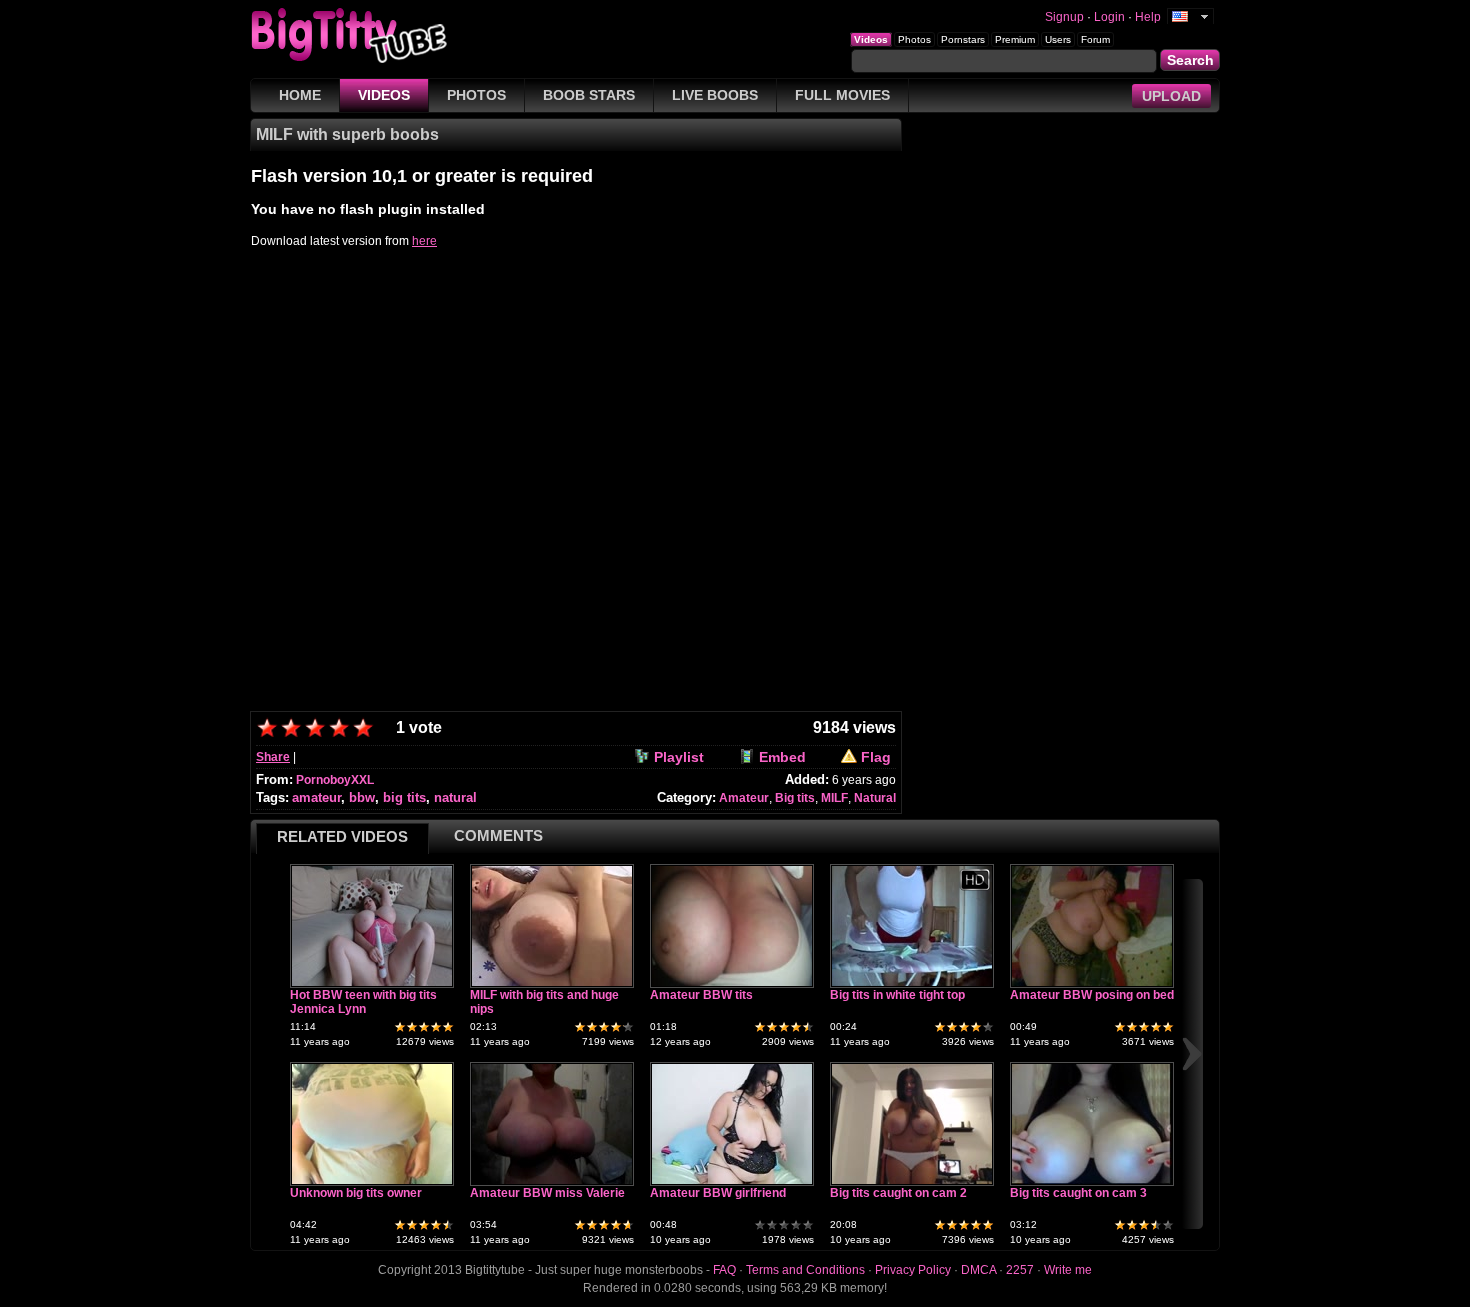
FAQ (724, 1270)
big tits (404, 797)
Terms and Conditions (805, 1270)
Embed (782, 757)
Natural (875, 798)
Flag (876, 757)
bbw (362, 797)
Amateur (744, 798)
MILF (834, 798)
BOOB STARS (589, 95)
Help (1148, 17)
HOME (300, 95)
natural (455, 797)
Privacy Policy (913, 1270)
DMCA (978, 1270)
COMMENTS (498, 835)
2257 (1020, 1270)
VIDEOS (384, 95)
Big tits (795, 798)
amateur (316, 797)
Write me (1068, 1270)
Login (1109, 17)
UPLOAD (1171, 96)
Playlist (679, 757)
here (424, 241)
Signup (1064, 17)
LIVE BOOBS (715, 95)
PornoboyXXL (335, 780)
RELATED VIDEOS (342, 836)
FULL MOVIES (842, 95)
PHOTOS (476, 95)
